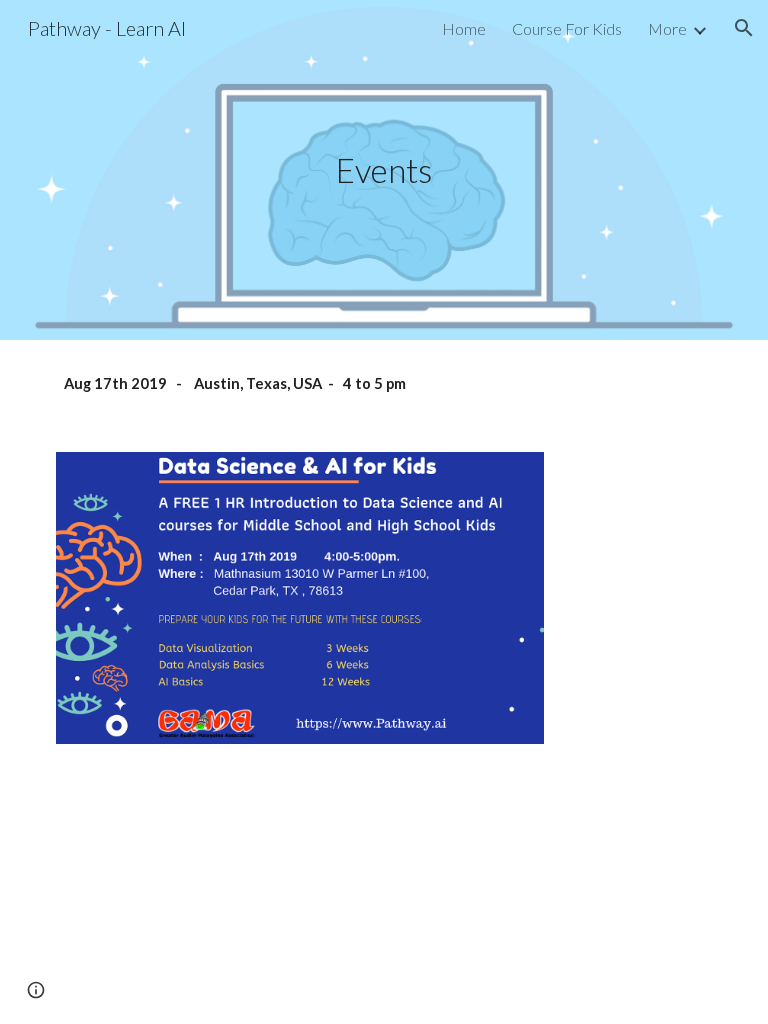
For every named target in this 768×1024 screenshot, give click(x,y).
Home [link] (464, 28)
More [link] (667, 28)
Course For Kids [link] (567, 28)
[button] (744, 28)
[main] (383, 170)
